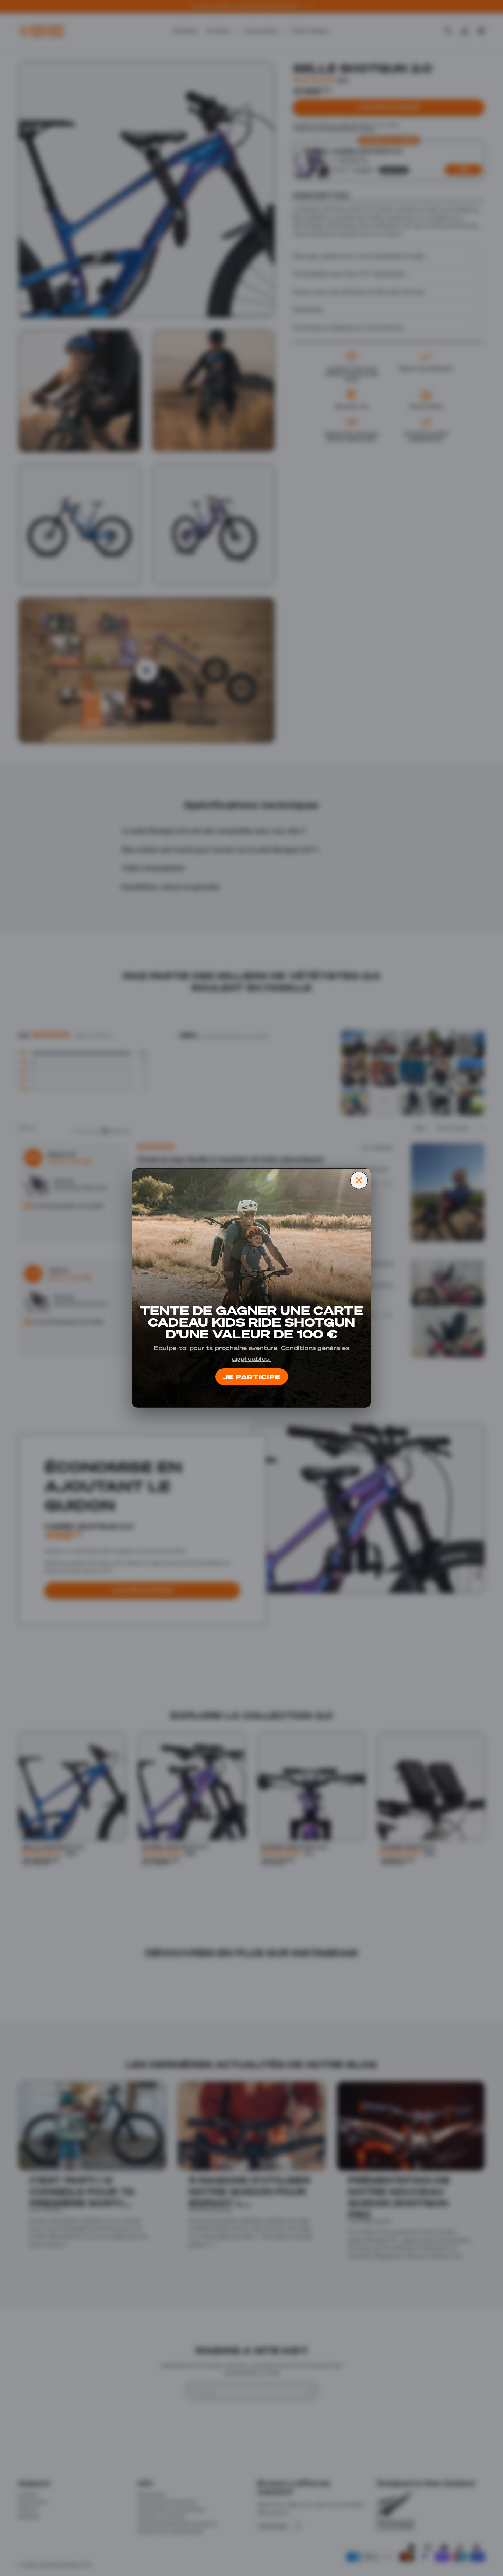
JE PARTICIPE (252, 1376)
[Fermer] (359, 1180)
